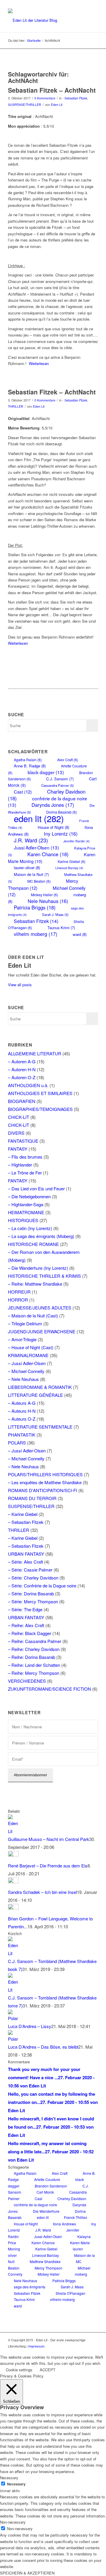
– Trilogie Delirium (25, 1323)
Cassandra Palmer (58, 785)
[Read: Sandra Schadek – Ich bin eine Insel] (13, 1881)
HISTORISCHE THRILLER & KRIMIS (44, 1276)
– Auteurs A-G (22, 1403)
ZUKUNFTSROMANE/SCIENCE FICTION (49, 1689)
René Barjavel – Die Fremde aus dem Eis (48, 1866)
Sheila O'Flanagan (71, 2293)
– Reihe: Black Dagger (30, 1633)
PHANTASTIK (22, 1435)
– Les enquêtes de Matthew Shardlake (45, 1482)
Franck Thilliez (76, 2217)
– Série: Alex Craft (25, 1562)
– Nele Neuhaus (23, 1379)
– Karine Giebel (23, 1514)
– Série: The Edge (25, 1609)
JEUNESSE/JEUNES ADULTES (40, 1308)
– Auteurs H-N (22, 1411)
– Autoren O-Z (22, 1077)
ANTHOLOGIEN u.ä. (28, 1085)
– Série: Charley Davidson (33, 1578)
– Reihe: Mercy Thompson (34, 1673)
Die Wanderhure (46, 2211)
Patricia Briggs (35, 907)
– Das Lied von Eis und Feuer (36, 1188)
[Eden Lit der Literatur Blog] (44, 20)
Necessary (16, 2484)
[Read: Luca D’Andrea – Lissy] (13, 2018)
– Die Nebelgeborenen (29, 1196)
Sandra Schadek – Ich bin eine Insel (42, 1892)
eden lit (39, 818)
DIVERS (16, 1133)
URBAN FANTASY (26, 1554)
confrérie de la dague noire (35, 2205)
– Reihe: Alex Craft (26, 1625)
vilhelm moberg (36, 934)
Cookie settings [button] (19, 2370)
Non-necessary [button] (13, 2522)
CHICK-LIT (19, 1117)
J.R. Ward (31, 840)
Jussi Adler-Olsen (36, 847)
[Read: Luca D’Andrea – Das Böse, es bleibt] (13, 2039)
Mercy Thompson (43, 884)
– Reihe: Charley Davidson (34, 1649)
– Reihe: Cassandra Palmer (35, 1641)
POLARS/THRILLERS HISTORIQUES (45, 1474)
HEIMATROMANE (26, 1212)
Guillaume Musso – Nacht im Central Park (49, 1839)
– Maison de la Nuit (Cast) (33, 1316)
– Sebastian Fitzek (26, 1522)
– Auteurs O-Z (22, 1419)
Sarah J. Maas (55, 914)
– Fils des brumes (25, 1157)
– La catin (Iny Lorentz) (30, 1228)
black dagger (46, 772)
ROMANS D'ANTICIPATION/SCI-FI (43, 1490)
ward (80, 934)
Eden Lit (57, 105)
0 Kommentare (45, 98)
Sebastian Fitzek (36, 921)
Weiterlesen (39, 363)
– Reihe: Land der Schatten (34, 1665)
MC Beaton (39, 881)
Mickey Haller (44, 895)
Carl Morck (45, 2192)
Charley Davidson (72, 2198)
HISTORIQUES (23, 1220)
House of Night (53, 827)
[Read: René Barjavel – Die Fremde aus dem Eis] (13, 1855)
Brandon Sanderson (51, 2186)
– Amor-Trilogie (22, 1339)
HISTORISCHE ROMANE (33, 1244)
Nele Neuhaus (48, 901)
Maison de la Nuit (31, 874)
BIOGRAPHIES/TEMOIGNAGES (40, 1109)
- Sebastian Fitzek (75, 98)
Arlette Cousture (47, 2179)
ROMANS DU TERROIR (32, 1498)
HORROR (18, 1300)
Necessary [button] (9, 2478)
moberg (81, 2274)
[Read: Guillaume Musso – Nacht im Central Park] (13, 1831)
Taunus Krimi (61, 928)
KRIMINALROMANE (28, 1355)
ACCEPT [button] (48, 2370)
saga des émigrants (30, 2287)
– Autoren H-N (22, 1069)
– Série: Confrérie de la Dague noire (42, 1586)
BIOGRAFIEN (22, 1101)
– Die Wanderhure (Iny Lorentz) (38, 1268)
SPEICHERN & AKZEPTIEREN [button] (27, 2573)
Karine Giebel (72, 861)
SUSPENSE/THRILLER (25, 105)
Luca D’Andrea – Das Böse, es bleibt (43, 2047)
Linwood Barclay (69, 868)
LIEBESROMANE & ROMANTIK (40, 1387)
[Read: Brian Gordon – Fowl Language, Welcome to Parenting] (13, 1908)
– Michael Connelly (26, 1371)
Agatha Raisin (28, 760)
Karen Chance (48, 854)
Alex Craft (68, 760)
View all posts (20, 985)
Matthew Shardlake (45, 2261)
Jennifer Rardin (77, 841)
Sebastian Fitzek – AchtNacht (52, 90)
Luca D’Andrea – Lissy (30, 2026)
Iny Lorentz (61, 834)
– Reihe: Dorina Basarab (32, 1657)
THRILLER (16, 406)
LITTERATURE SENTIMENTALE (40, 1427)
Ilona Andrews (64, 2224)
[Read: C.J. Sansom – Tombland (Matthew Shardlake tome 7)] (13, 1990)
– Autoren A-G (22, 1061)
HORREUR (19, 1292)
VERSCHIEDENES (27, 1681)
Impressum (36, 2346)
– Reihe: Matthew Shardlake (35, 1284)
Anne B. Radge (30, 766)
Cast (23, 792)
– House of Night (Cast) (31, 1347)
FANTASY (18, 1149)
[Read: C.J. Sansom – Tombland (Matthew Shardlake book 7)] (13, 1953)
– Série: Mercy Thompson (33, 1601)
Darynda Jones (53, 805)
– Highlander (20, 1165)
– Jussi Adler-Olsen (27, 1363)
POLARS (17, 1443)
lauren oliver (27, 868)
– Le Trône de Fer (25, 1173)
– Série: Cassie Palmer (30, 1570)
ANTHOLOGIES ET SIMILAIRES (40, 1093)
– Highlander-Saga (26, 1204)
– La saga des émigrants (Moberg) (41, 1236)
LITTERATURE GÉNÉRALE (35, 1395)
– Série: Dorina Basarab (31, 1593)
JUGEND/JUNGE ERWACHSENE (42, 1331)
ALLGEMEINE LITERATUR (35, 1053)
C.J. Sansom (60, 779)
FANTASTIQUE (23, 1141)
